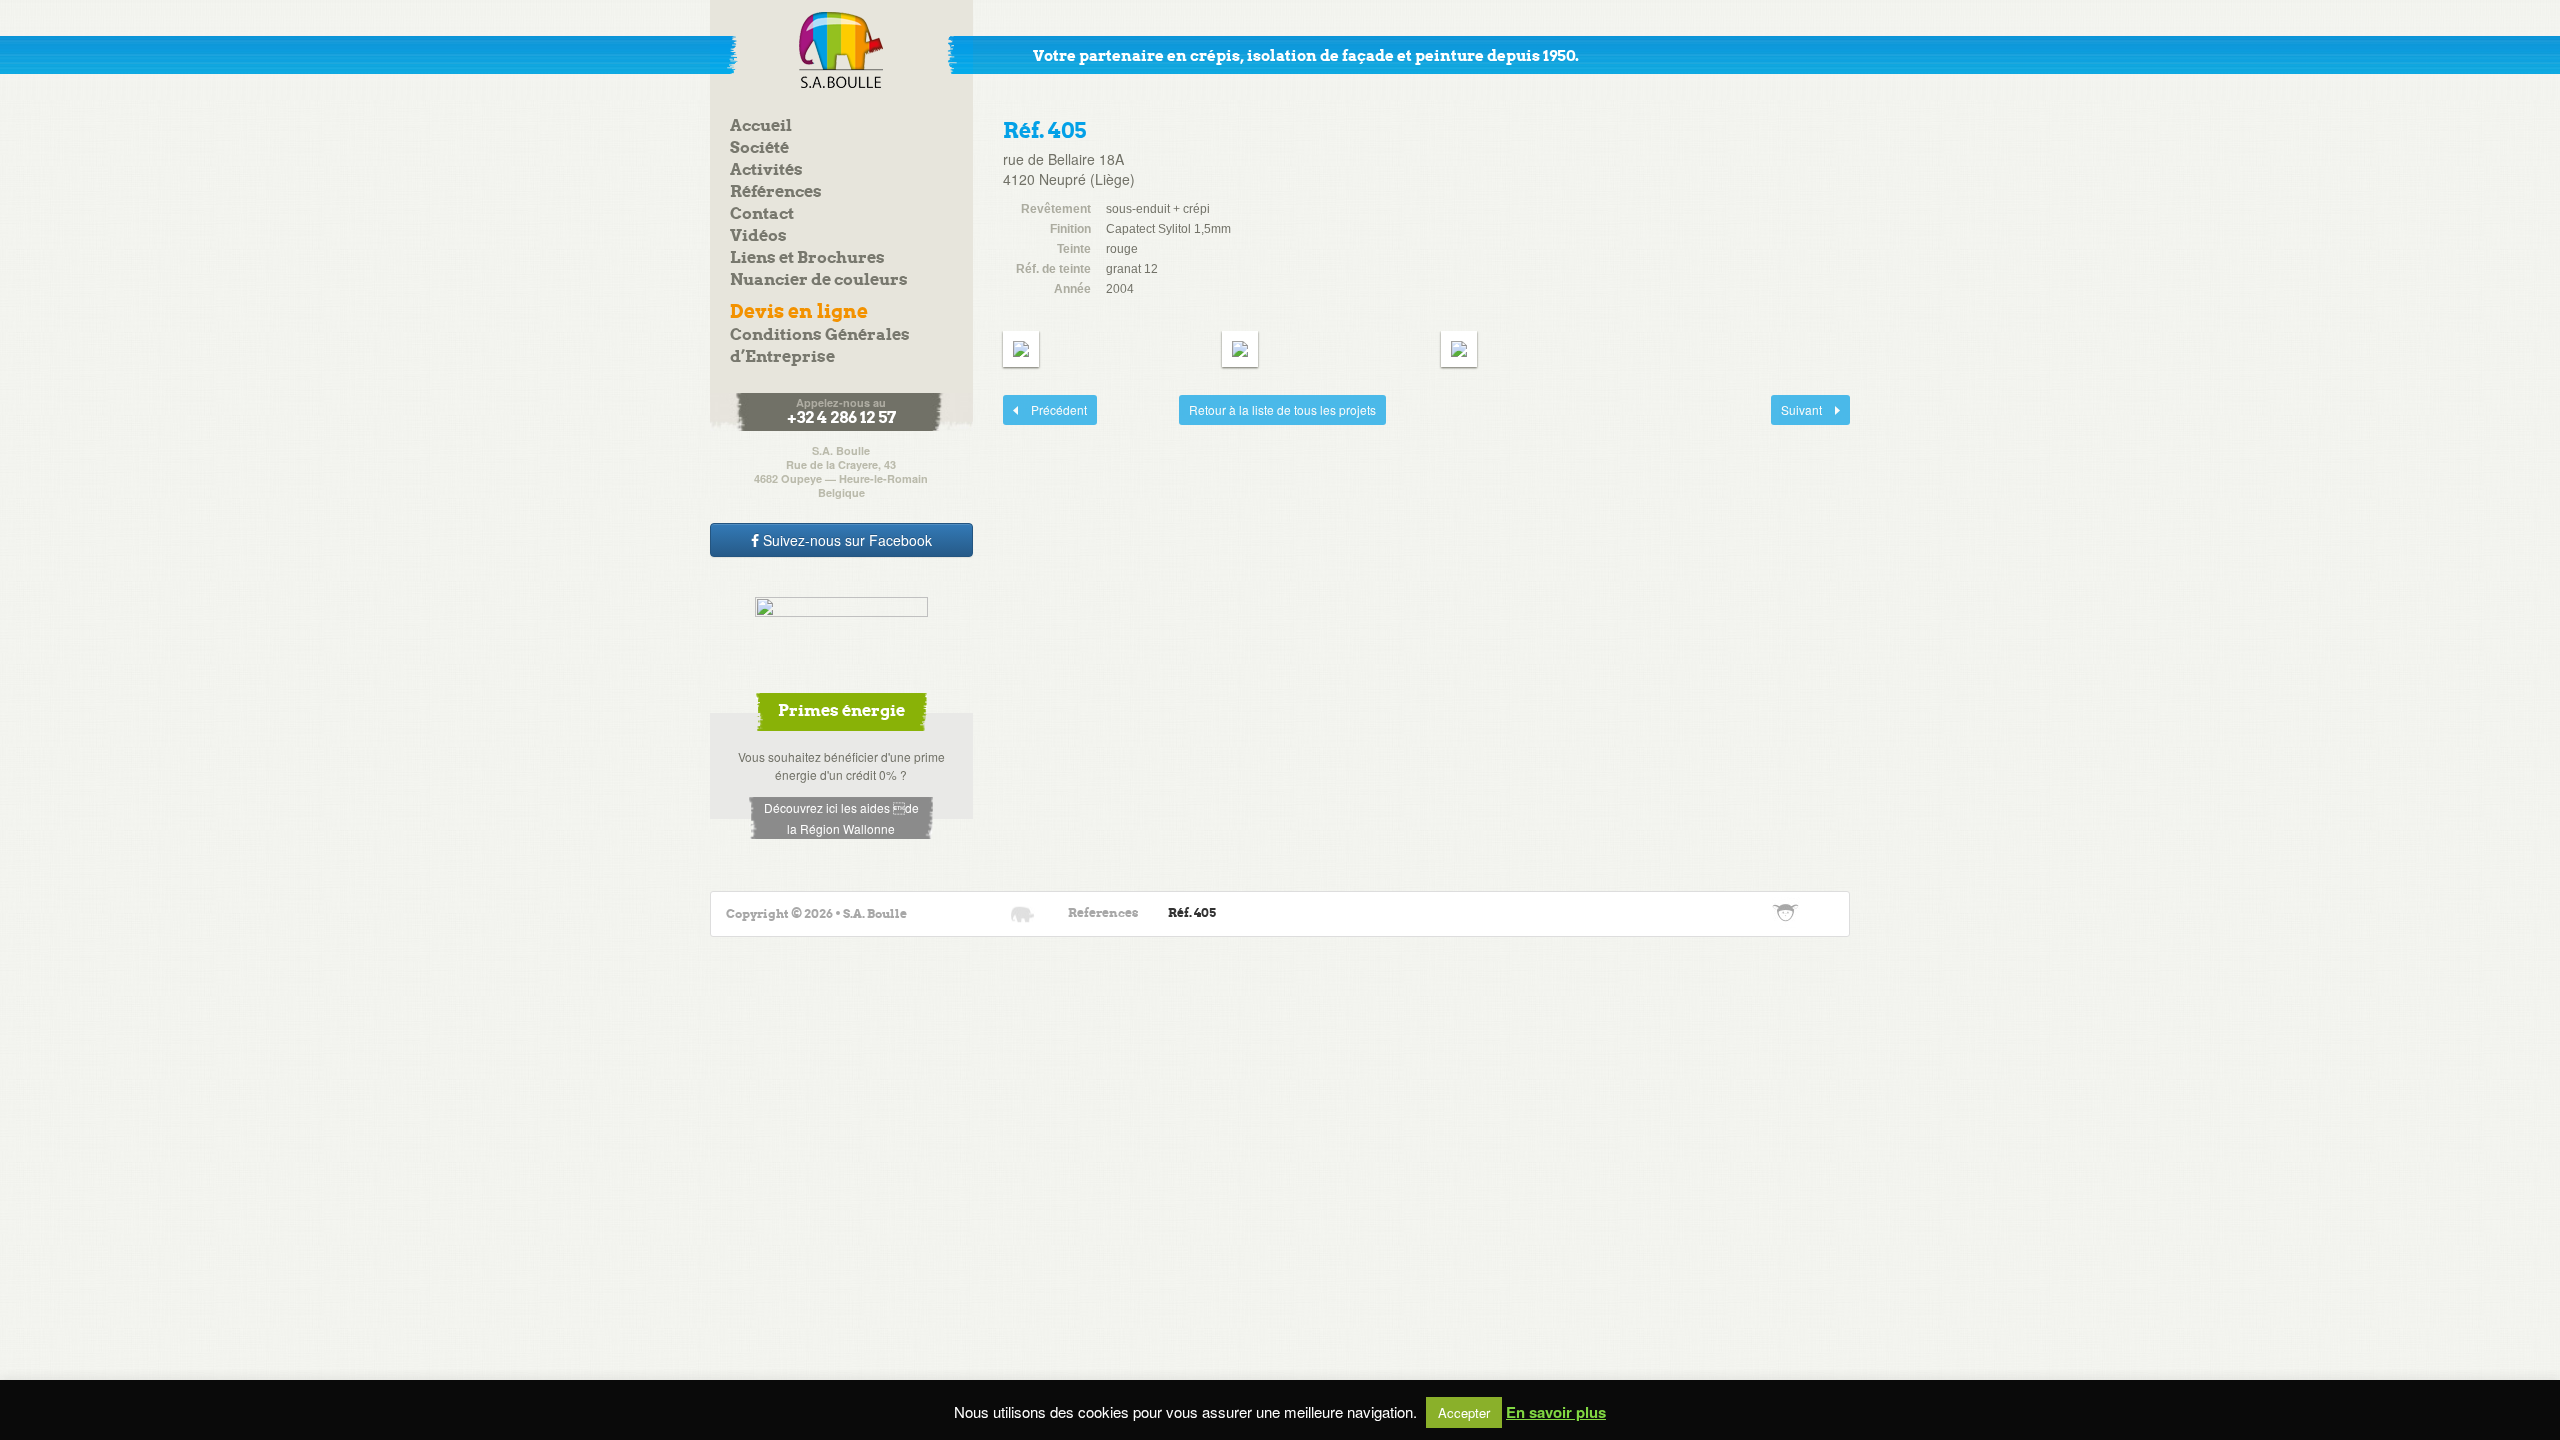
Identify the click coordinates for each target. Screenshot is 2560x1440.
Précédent (1045, 409)
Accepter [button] (1464, 1412)
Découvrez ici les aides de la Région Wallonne (841, 818)
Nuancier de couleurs (819, 280)
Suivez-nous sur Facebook (845, 540)
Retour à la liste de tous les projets (1282, 409)
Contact (762, 214)
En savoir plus (1556, 1412)
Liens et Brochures (807, 258)
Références (776, 192)
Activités (766, 170)
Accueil (761, 126)
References (1103, 913)
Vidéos (758, 236)
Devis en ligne (799, 312)
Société (759, 148)
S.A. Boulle (841, 50)
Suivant (1798, 409)
